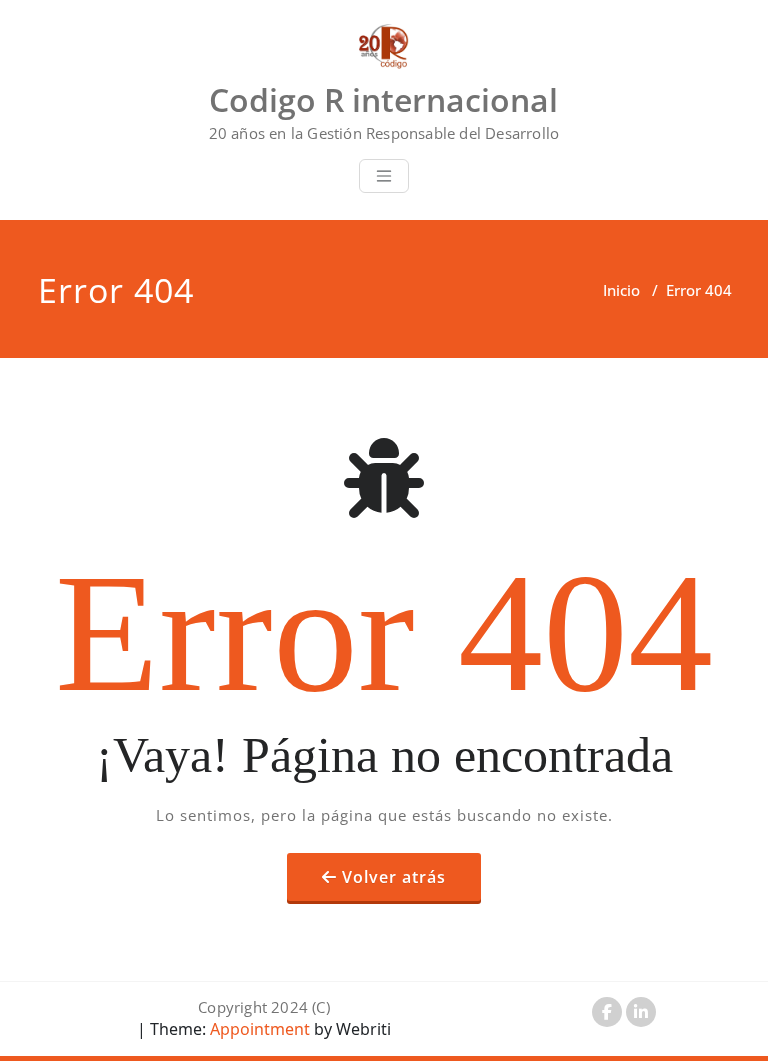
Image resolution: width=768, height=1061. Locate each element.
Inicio (621, 290)
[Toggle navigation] (384, 176)
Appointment (258, 1029)
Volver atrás (394, 877)
